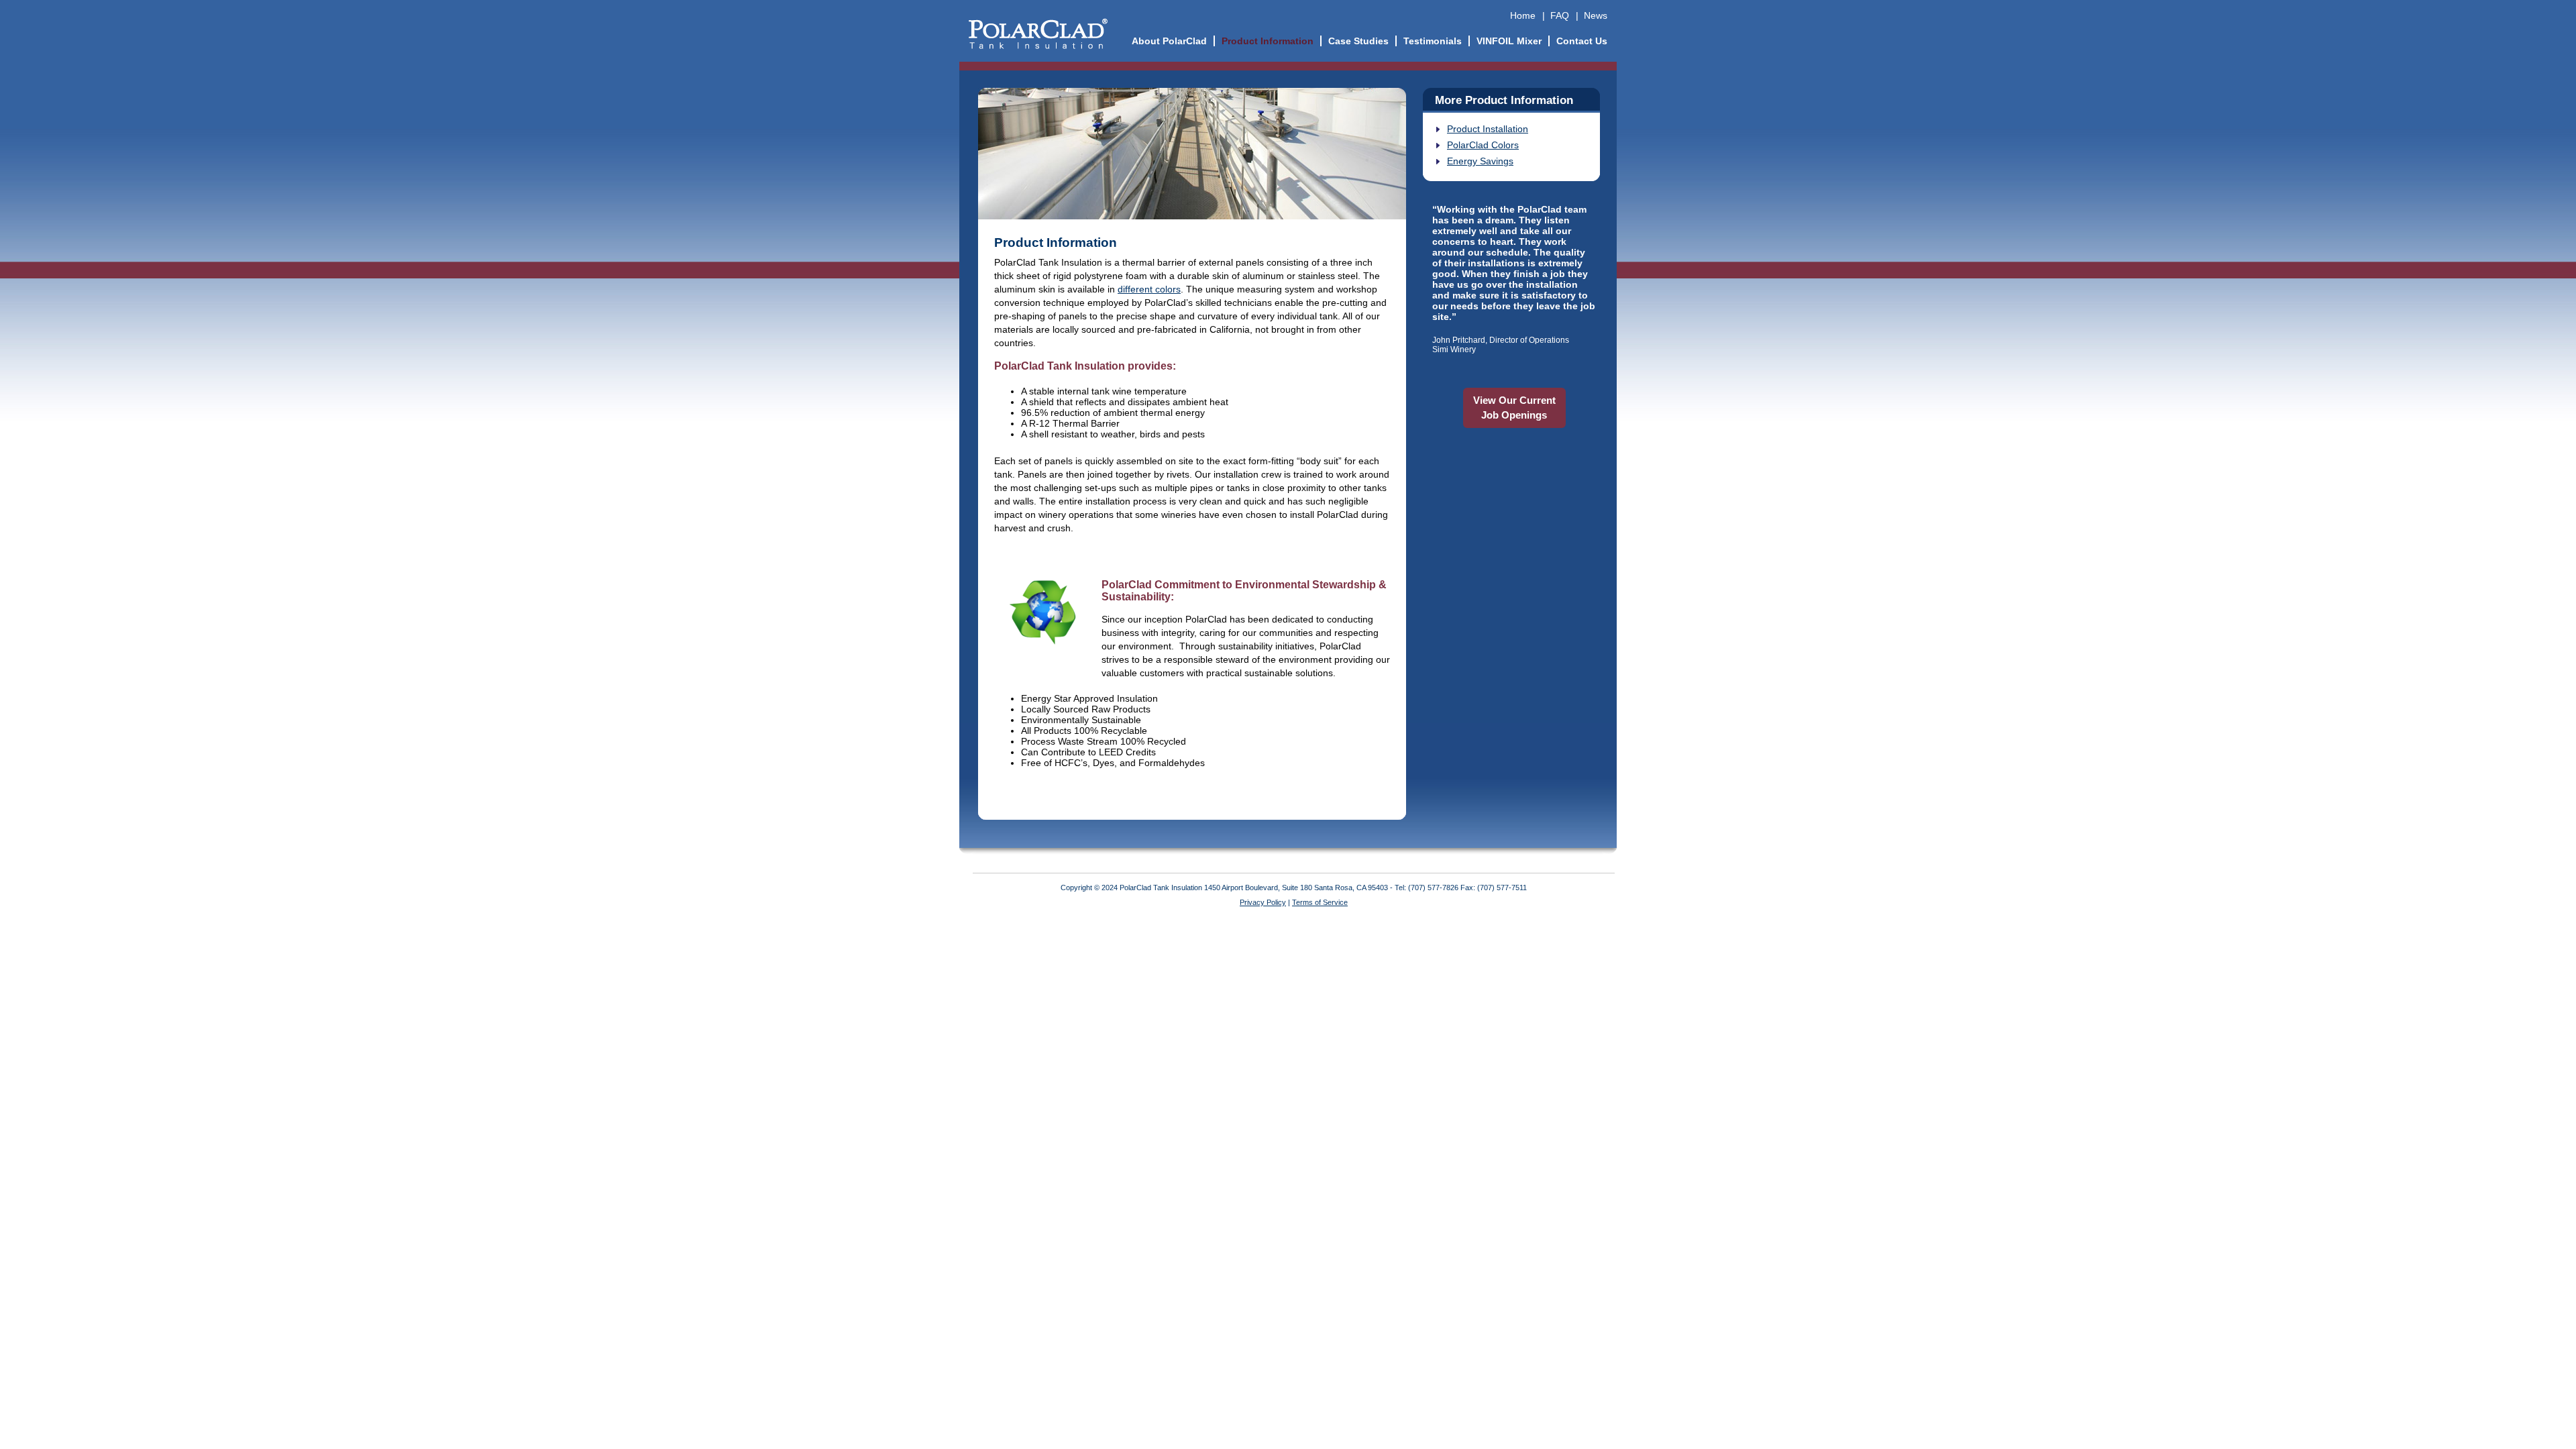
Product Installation (1488, 129)
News (1596, 15)
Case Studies (1358, 41)
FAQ (1560, 15)
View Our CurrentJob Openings (1514, 408)
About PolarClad (1169, 41)
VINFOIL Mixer (1509, 41)
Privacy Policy (1263, 902)
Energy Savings (1480, 161)
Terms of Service (1320, 902)
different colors (1149, 289)
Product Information (1268, 41)
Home (1523, 15)
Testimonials (1433, 41)
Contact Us (1582, 41)
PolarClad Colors (1483, 145)
